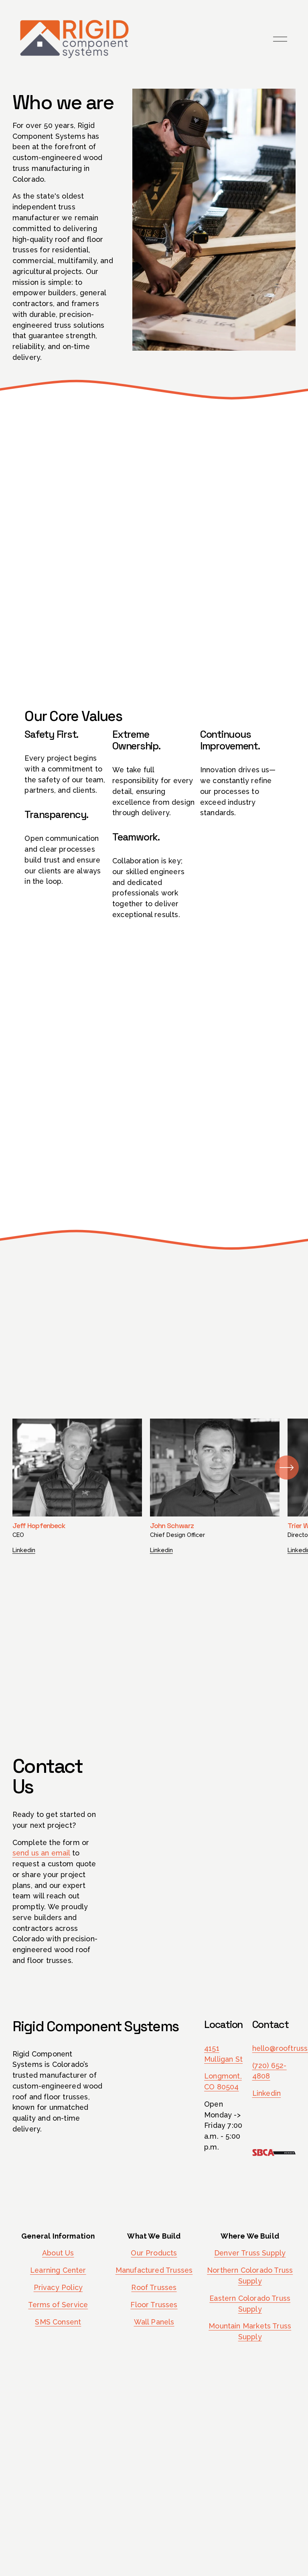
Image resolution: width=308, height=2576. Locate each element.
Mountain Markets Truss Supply (250, 2331)
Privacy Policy (58, 2287)
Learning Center (58, 2270)
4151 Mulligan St (223, 2054)
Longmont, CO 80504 (223, 2081)
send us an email (41, 1853)
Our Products (154, 2253)
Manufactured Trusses (154, 2270)
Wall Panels (154, 2322)
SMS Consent (58, 2322)
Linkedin (24, 1550)
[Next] (287, 1468)
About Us (58, 2253)
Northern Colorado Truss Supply (250, 2276)
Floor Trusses (154, 2305)
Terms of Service (58, 2305)
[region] (154, 1486)
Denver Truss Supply (250, 2253)
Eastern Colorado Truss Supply (250, 2304)
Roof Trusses (154, 2287)
